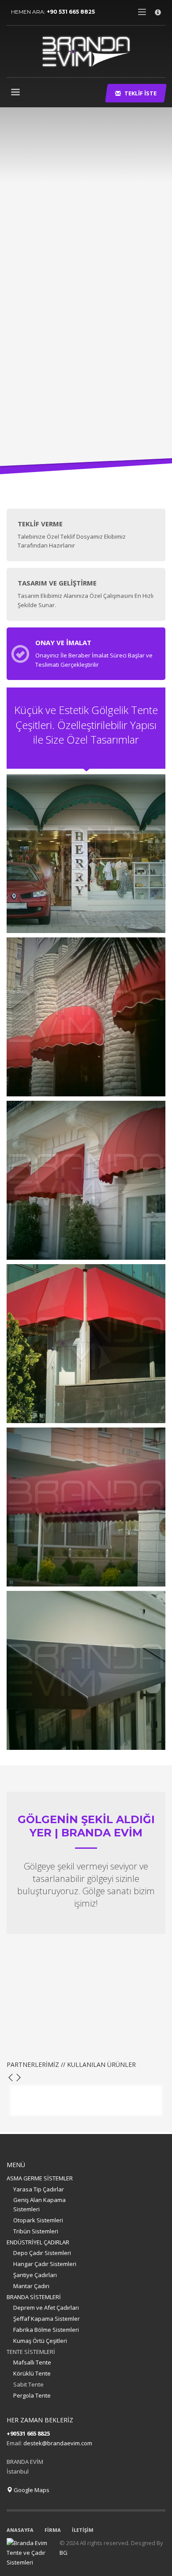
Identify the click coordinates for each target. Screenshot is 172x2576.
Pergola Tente (32, 2395)
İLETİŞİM (83, 2530)
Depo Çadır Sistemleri (42, 2253)
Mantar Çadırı (31, 2286)
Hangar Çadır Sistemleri (45, 2264)
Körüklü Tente (32, 2373)
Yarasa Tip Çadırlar (39, 2189)
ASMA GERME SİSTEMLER (40, 2178)
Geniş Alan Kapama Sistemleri (39, 2204)
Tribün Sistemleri (36, 2231)
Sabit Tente (28, 2384)
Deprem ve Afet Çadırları (46, 2308)
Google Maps (31, 2490)
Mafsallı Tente (32, 2362)
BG (64, 2553)
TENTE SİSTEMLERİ (31, 2352)
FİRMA (53, 2530)
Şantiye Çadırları (35, 2275)
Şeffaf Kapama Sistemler (47, 2319)
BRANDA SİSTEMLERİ (34, 2297)
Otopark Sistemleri (38, 2220)
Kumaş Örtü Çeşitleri (40, 2341)
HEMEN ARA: (53, 12)
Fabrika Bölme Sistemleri (46, 2330)
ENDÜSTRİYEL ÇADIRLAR (38, 2242)
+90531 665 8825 (28, 2433)
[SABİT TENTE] (86, 854)
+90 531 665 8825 (71, 12)
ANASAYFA (20, 2530)
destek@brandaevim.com (58, 2443)
